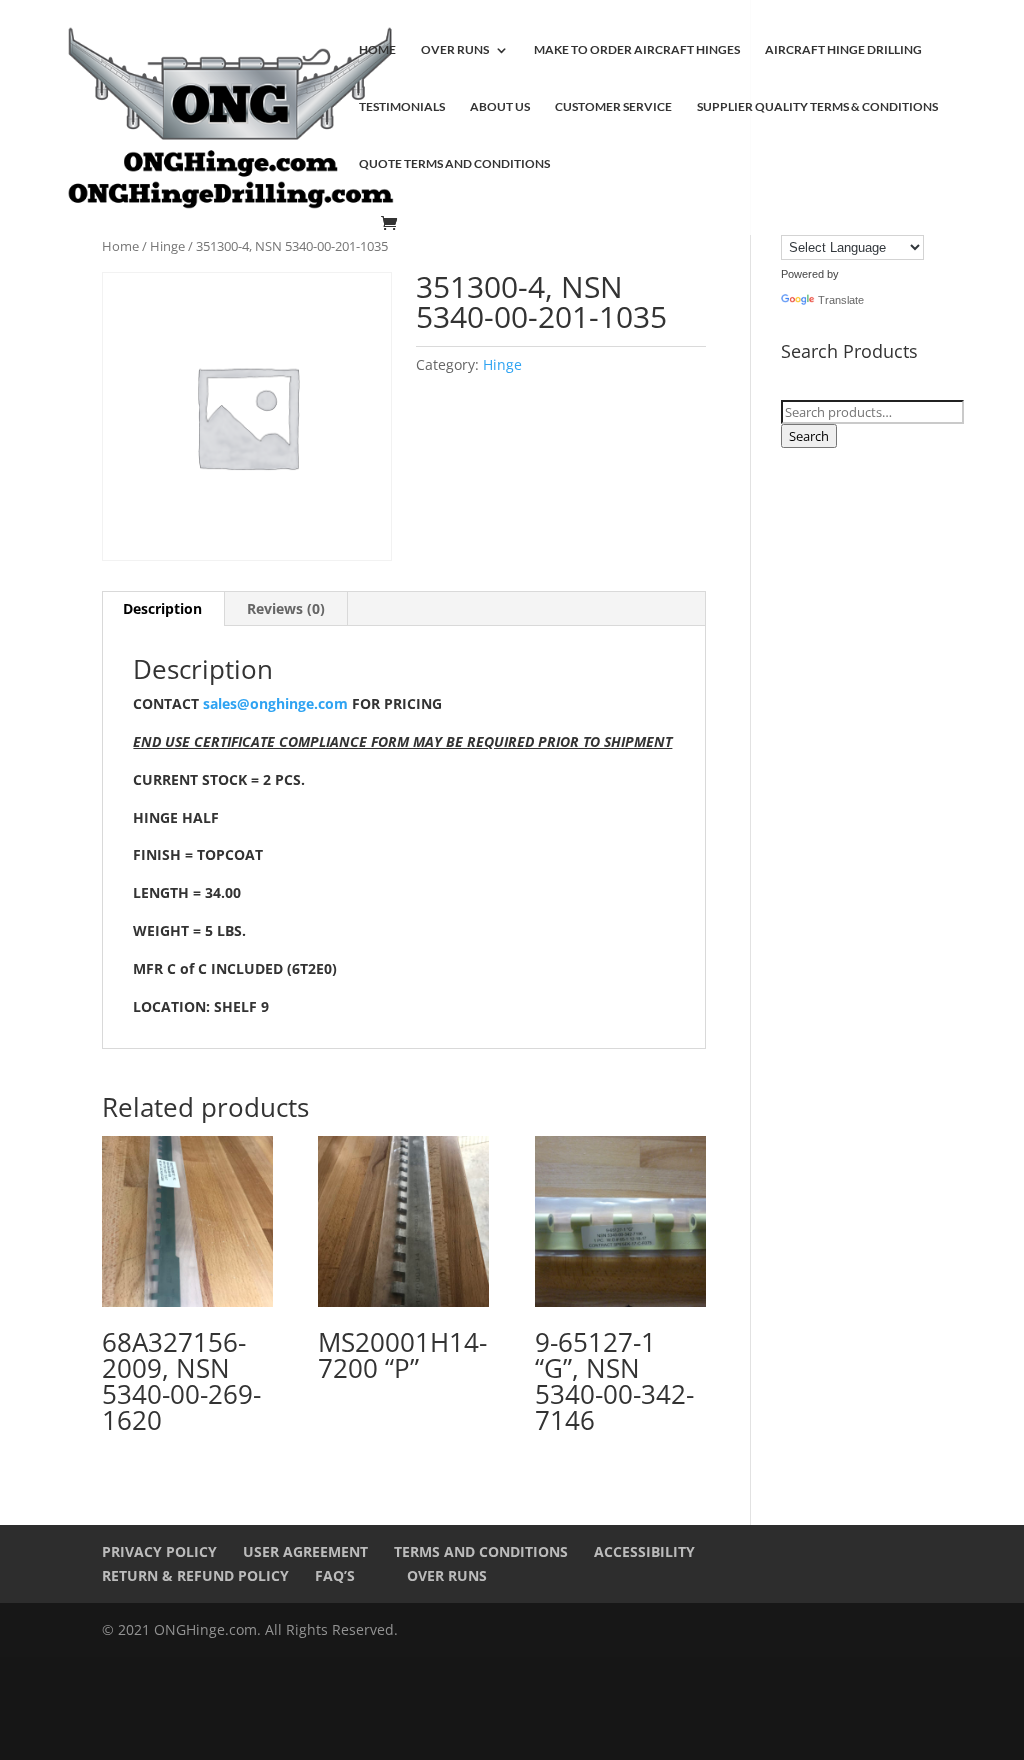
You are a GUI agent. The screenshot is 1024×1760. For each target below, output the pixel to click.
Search (809, 436)
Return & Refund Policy (195, 1575)
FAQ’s (335, 1575)
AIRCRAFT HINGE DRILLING (843, 50)
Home (120, 246)
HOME (377, 50)
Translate (841, 300)
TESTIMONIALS (402, 107)
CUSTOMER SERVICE (613, 107)
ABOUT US (500, 107)
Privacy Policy (159, 1551)
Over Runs (447, 1575)
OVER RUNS (455, 50)
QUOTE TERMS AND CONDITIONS (454, 164)
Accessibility (644, 1551)
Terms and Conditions (481, 1551)
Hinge (167, 246)
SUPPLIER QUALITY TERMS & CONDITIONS (817, 107)
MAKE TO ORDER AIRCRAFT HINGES (637, 50)
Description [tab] (162, 608)
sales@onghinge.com (275, 703)
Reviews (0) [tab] (286, 608)
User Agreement (305, 1551)
